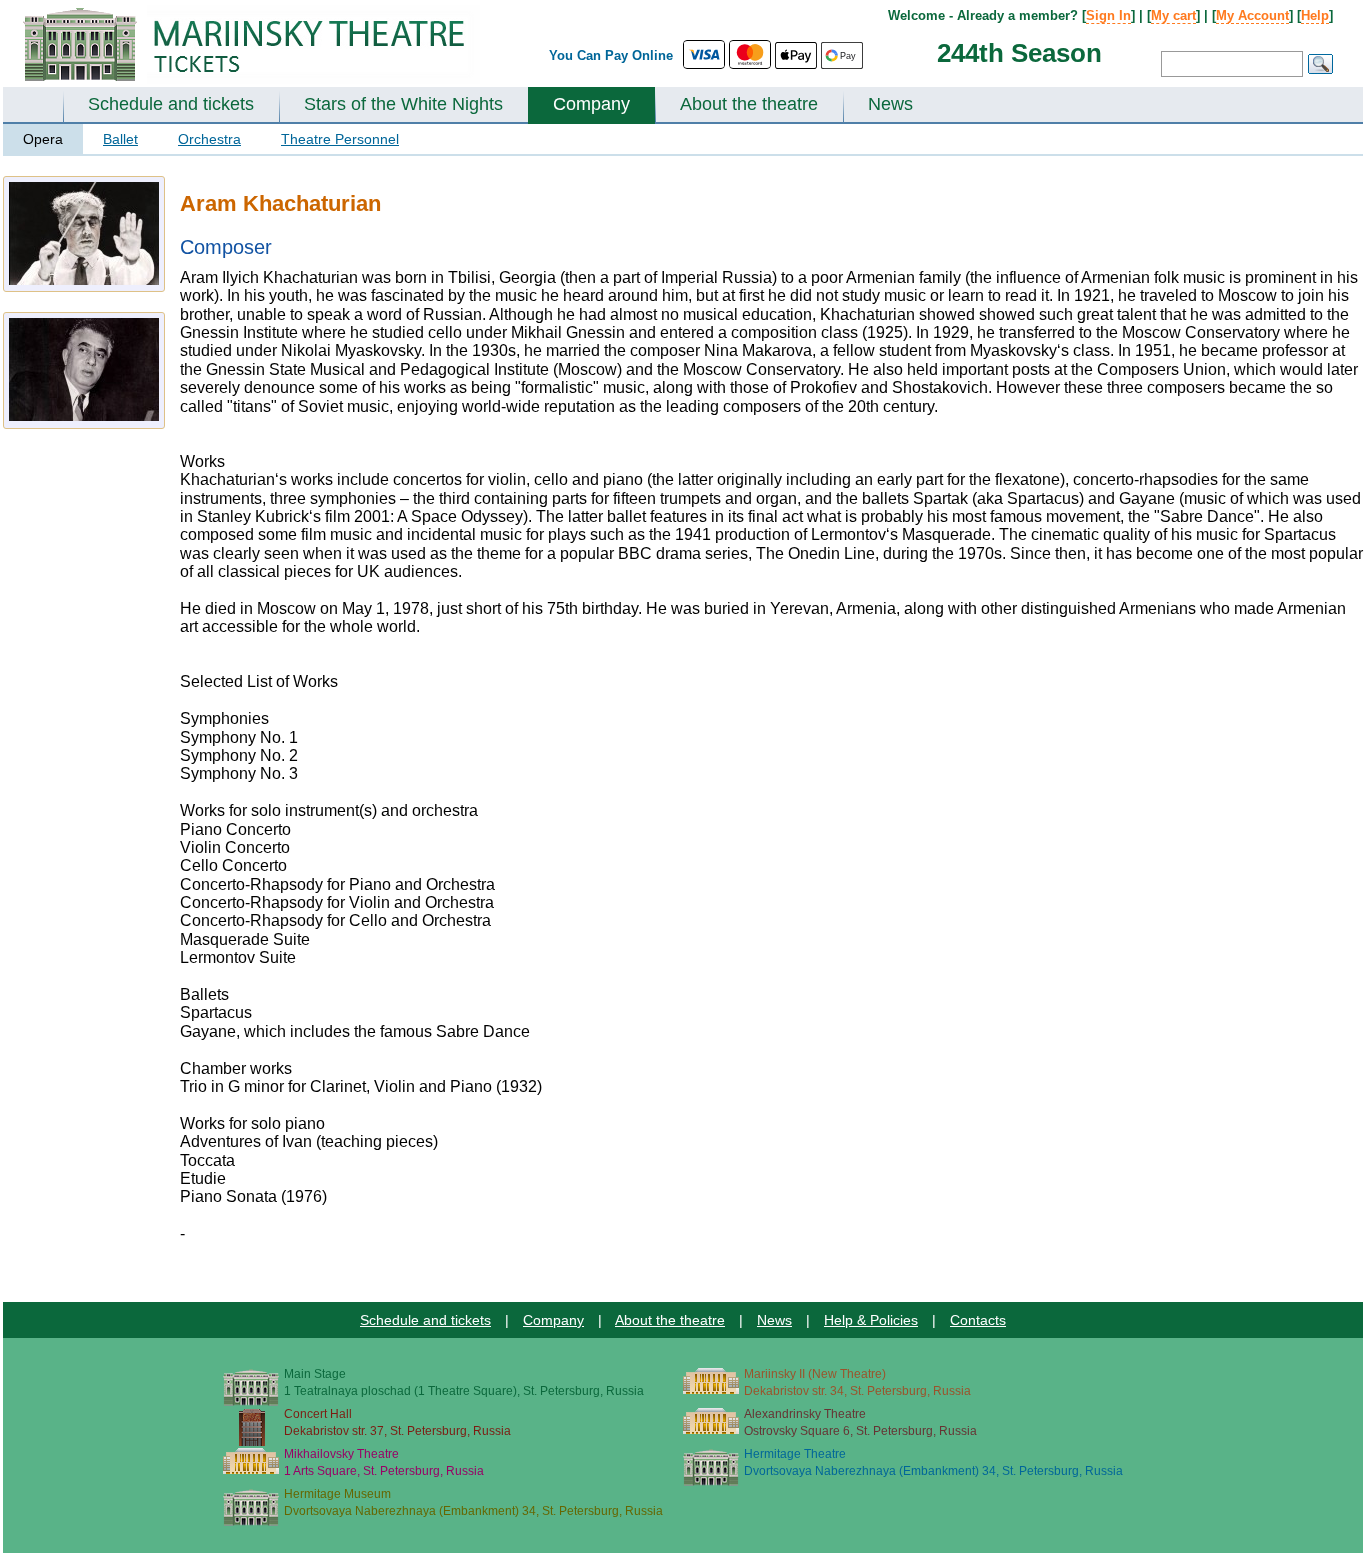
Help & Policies (871, 1320)
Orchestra (209, 139)
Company (591, 104)
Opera (43, 139)
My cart (1173, 15)
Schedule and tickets (171, 104)
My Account (1252, 15)
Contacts (978, 1320)
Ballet (120, 139)
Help (1315, 15)
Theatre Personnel (340, 139)
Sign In (1108, 15)
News (890, 104)
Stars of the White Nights (403, 104)
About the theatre (749, 104)
